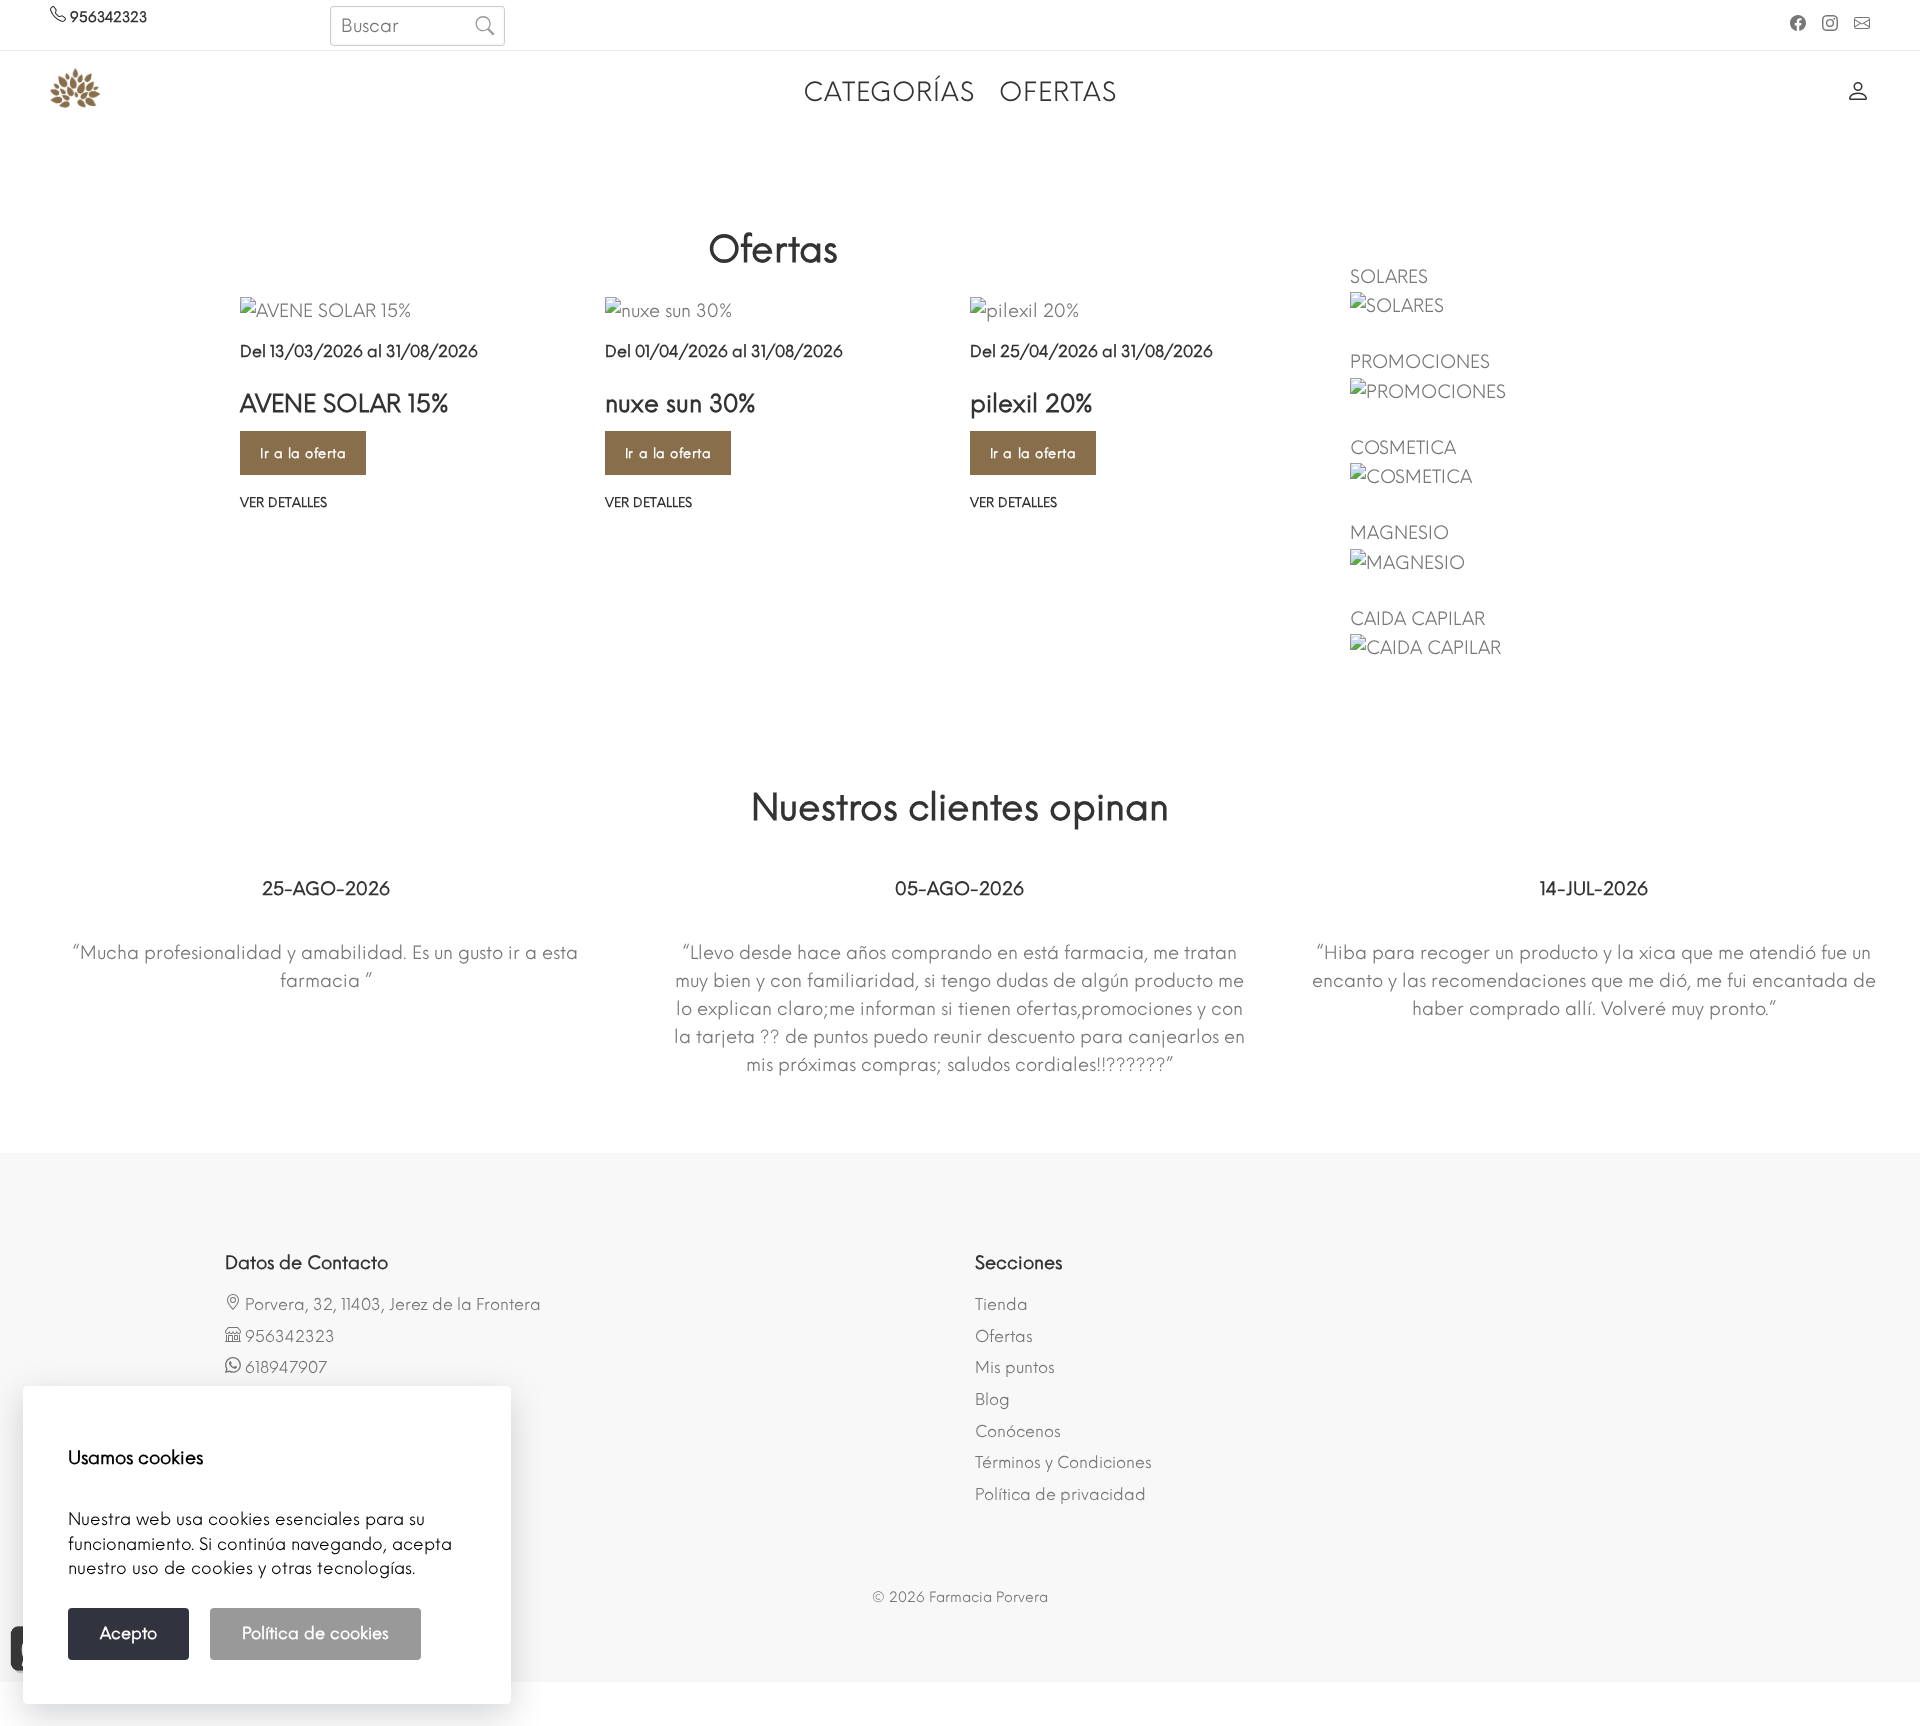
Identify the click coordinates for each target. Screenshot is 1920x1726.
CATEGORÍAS (889, 92)
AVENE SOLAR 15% (344, 403)
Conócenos (1018, 1431)
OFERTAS (1058, 92)
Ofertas (1004, 1336)
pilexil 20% (1031, 403)
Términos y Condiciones (1063, 1462)
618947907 (284, 1367)
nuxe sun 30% (680, 403)
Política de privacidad (1060, 1494)
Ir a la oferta (303, 453)
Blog (992, 1399)
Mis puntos (1015, 1367)
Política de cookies (315, 1633)
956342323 (106, 17)
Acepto (128, 1633)
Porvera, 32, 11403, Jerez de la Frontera (391, 1304)
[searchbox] (417, 26)
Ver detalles (283, 502)
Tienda (1001, 1304)
